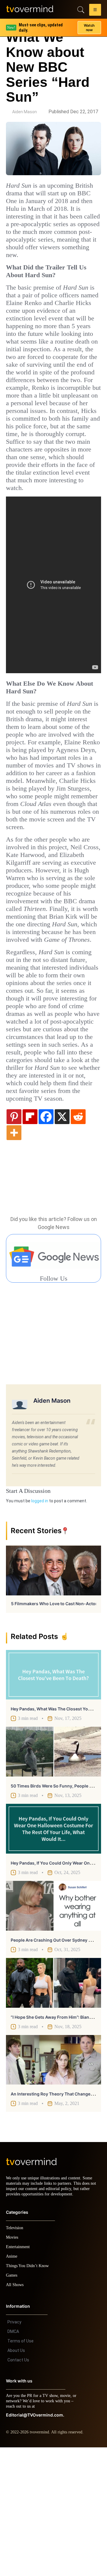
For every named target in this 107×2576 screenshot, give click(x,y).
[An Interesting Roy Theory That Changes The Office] (53, 2183)
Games (13, 2404)
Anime (12, 2385)
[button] (95, 11)
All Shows (15, 2413)
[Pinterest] (14, 1240)
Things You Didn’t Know (29, 2394)
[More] (14, 1256)
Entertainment (19, 2375)
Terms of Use (21, 2470)
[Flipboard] (30, 1240)
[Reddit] (78, 1240)
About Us (16, 2479)
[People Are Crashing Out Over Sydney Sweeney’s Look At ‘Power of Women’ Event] (53, 2029)
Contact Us (18, 2489)
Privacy (14, 2451)
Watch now (89, 25)
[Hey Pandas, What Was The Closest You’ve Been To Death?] (53, 1798)
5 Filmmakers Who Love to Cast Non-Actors (55, 1727)
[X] (62, 1240)
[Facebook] (46, 1240)
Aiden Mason (25, 112)
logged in (40, 1624)
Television (15, 2356)
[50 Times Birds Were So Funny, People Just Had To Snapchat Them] (53, 1875)
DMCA (13, 2460)
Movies (13, 2366)
